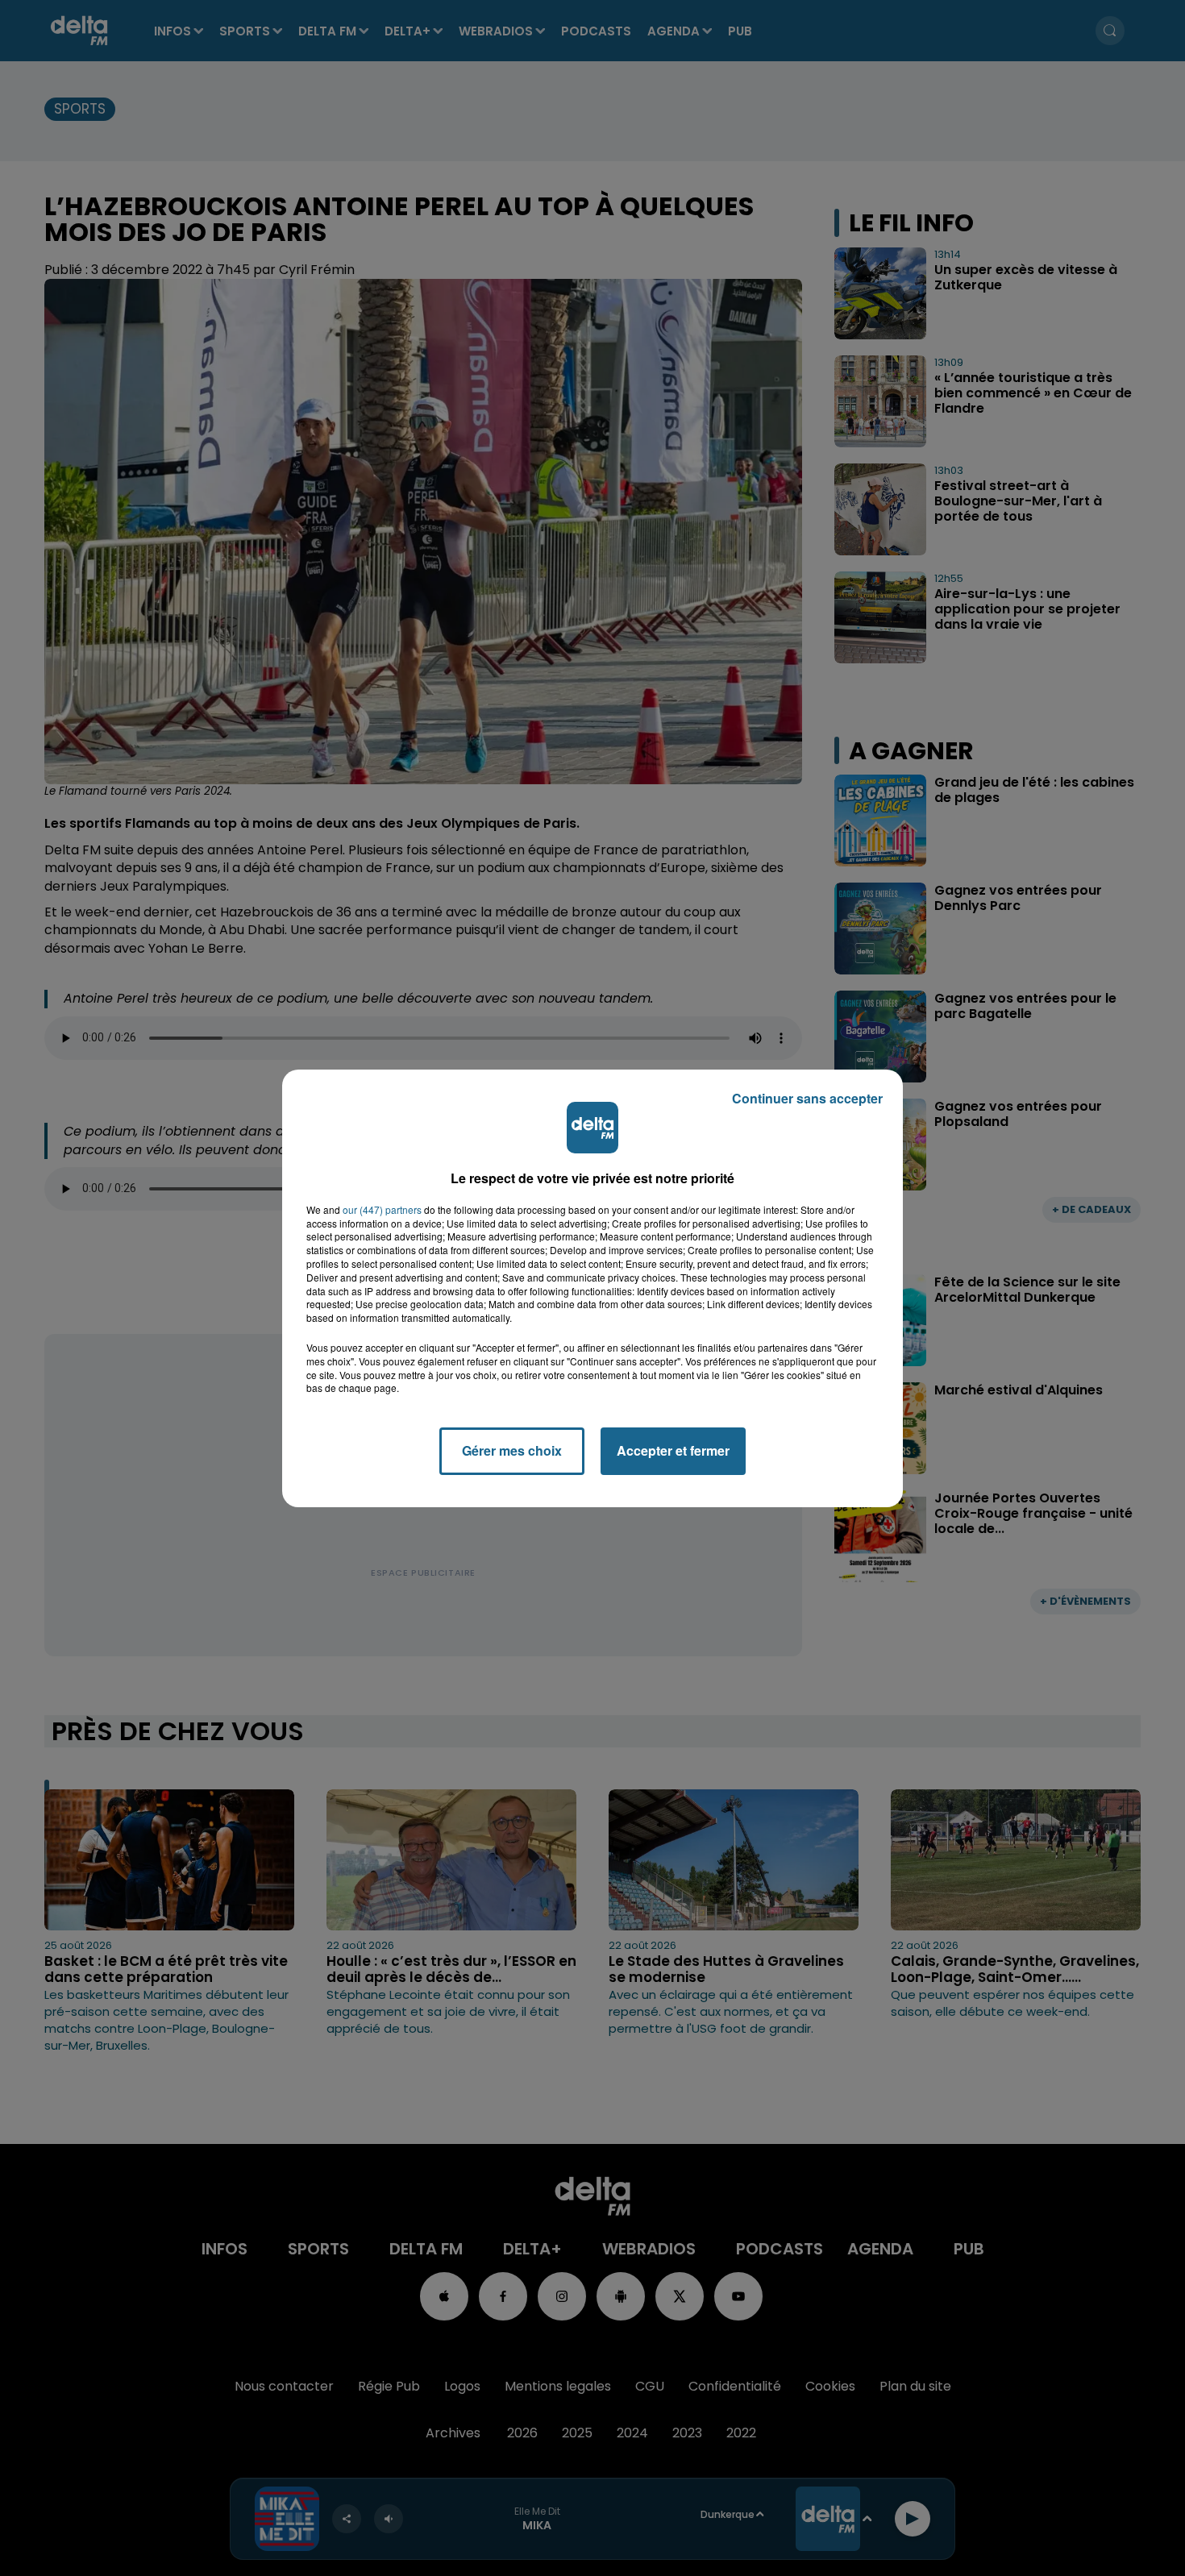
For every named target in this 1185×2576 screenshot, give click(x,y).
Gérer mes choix (512, 1450)
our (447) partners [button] (382, 1210)
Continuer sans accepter (807, 1098)
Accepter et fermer (673, 1450)
